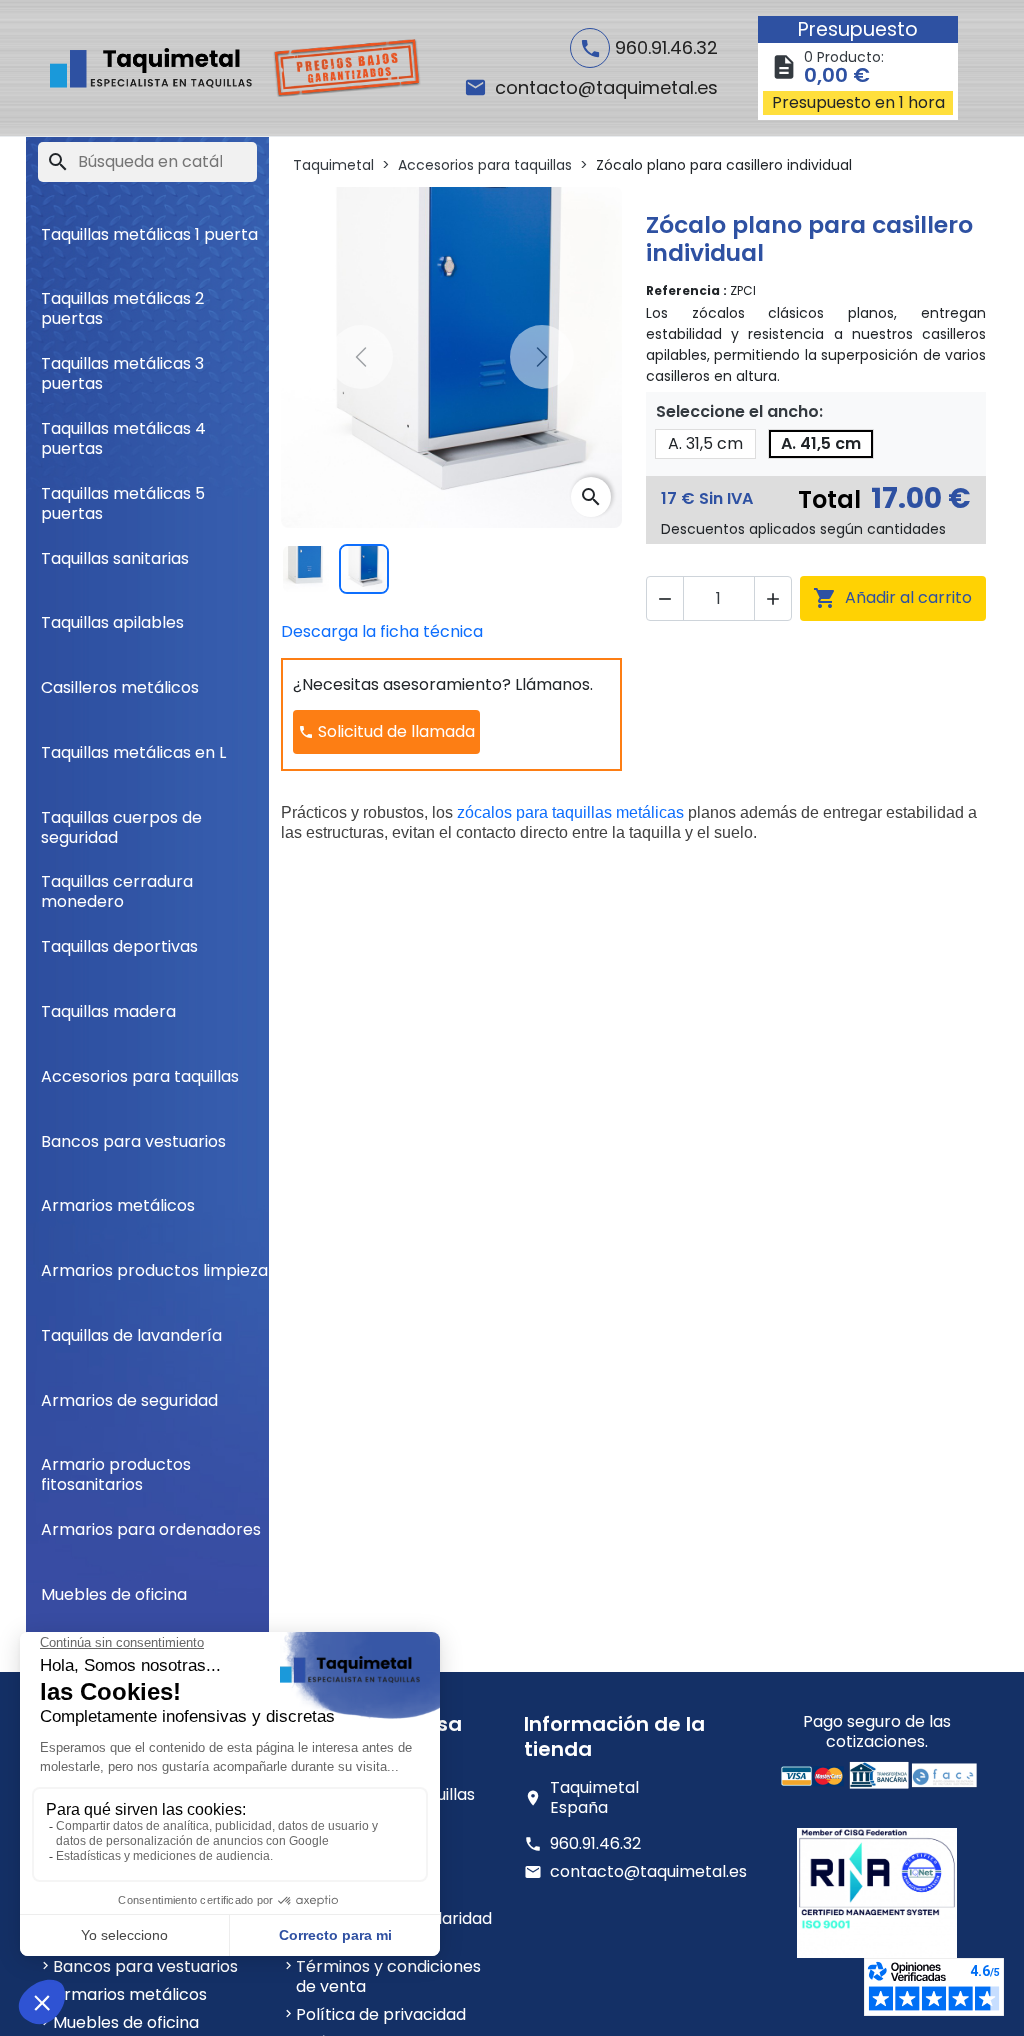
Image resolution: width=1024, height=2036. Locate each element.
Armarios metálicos (118, 1205)
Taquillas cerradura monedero (117, 883)
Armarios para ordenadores (151, 1529)
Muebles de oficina (114, 1594)
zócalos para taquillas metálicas (570, 812)
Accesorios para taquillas (140, 1076)
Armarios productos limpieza (154, 1270)
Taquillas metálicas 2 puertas (122, 300)
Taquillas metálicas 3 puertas (122, 365)
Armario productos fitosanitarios (116, 1466)
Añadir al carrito (892, 598)
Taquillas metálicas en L (133, 752)
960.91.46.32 (595, 1844)
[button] (665, 598)
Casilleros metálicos (120, 687)
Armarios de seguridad (129, 1400)
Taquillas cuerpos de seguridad (121, 819)
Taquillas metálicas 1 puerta (149, 234)
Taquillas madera (108, 1011)
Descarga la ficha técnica (382, 631)
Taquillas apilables (112, 622)
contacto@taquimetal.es (648, 1872)
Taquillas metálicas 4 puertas (123, 430)
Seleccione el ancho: (739, 412)
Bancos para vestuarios (133, 1141)
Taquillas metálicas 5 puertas (123, 495)
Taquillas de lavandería (131, 1335)
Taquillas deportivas (119, 946)
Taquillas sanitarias (115, 558)
